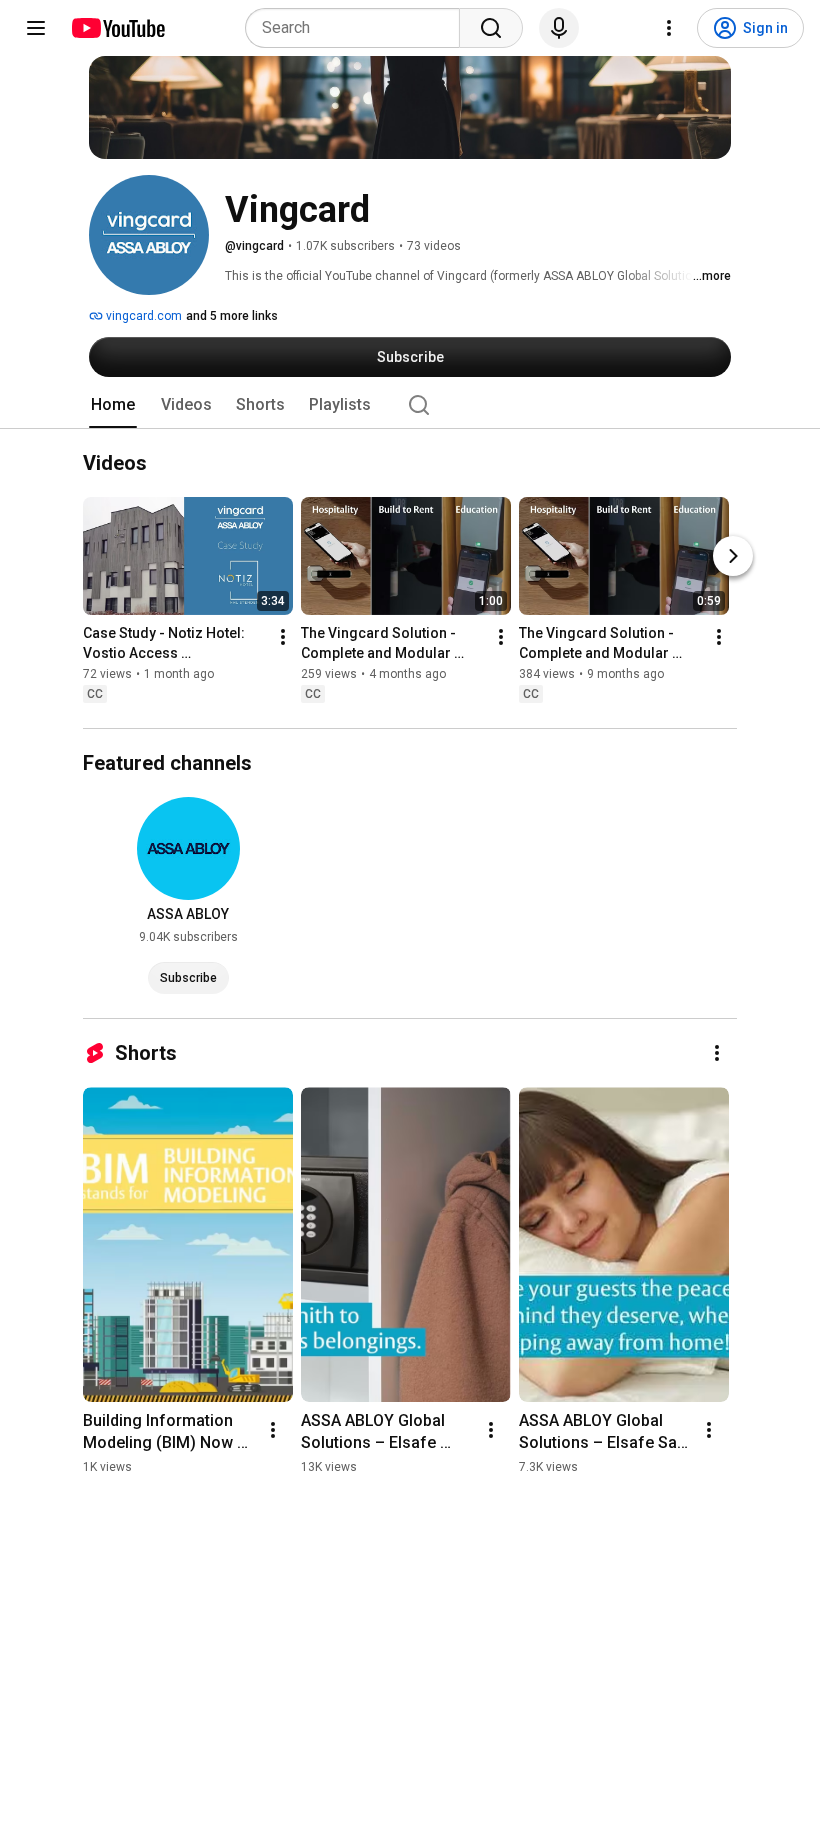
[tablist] (410, 405)
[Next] (733, 557)
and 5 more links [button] (232, 316)
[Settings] (669, 28)
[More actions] (283, 638)
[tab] (113, 405)
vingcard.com (142, 316)
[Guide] (36, 28)
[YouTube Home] (117, 28)
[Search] (491, 28)
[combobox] (358, 28)
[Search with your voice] (559, 28)
